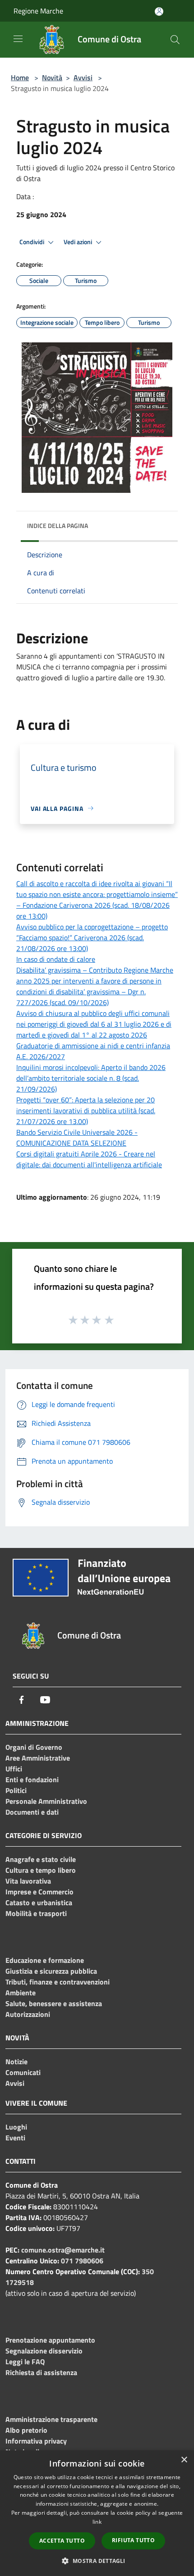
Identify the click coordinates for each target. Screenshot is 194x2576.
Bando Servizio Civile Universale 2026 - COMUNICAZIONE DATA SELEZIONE (77, 1138)
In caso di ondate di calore (56, 959)
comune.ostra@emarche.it (63, 2250)
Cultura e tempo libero (41, 1870)
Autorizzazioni (28, 2014)
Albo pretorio (26, 2430)
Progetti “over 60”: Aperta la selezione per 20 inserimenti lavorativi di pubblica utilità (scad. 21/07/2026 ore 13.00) (86, 1111)
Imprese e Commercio (39, 1892)
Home (20, 77)
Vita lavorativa (28, 1881)
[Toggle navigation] (18, 39)
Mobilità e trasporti (36, 1913)
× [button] (184, 2460)
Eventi (15, 2138)
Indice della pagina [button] (58, 526)
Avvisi (83, 77)
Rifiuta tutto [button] (133, 2540)
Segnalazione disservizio (44, 2351)
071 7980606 (82, 2261)
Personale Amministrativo (46, 1801)
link (97, 2522)
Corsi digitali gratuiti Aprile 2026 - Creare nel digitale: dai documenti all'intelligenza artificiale (89, 1159)
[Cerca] (175, 40)
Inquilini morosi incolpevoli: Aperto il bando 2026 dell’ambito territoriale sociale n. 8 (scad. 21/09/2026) (91, 1078)
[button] (97, 2561)
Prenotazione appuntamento (50, 2340)
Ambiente (21, 1993)
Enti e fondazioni (32, 1780)
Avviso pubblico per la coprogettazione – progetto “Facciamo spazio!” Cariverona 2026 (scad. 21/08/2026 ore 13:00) (92, 938)
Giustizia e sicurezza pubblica (51, 1971)
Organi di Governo (34, 1747)
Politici (16, 1790)
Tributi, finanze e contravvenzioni (58, 1982)
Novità (52, 77)
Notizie (16, 2062)
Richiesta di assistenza (41, 2372)
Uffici (14, 1769)
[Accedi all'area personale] (159, 11)
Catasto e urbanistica (39, 1902)
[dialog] (97, 2513)
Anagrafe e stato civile (41, 1859)
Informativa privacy (36, 2441)
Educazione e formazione (45, 1960)
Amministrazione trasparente (51, 2419)
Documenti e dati (32, 1812)
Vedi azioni (79, 242)
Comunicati (23, 2072)
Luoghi (16, 2127)
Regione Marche (38, 11)
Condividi (32, 242)
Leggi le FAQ (25, 2362)
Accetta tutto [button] (62, 2541)
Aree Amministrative (38, 1758)
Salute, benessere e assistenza (54, 2003)
